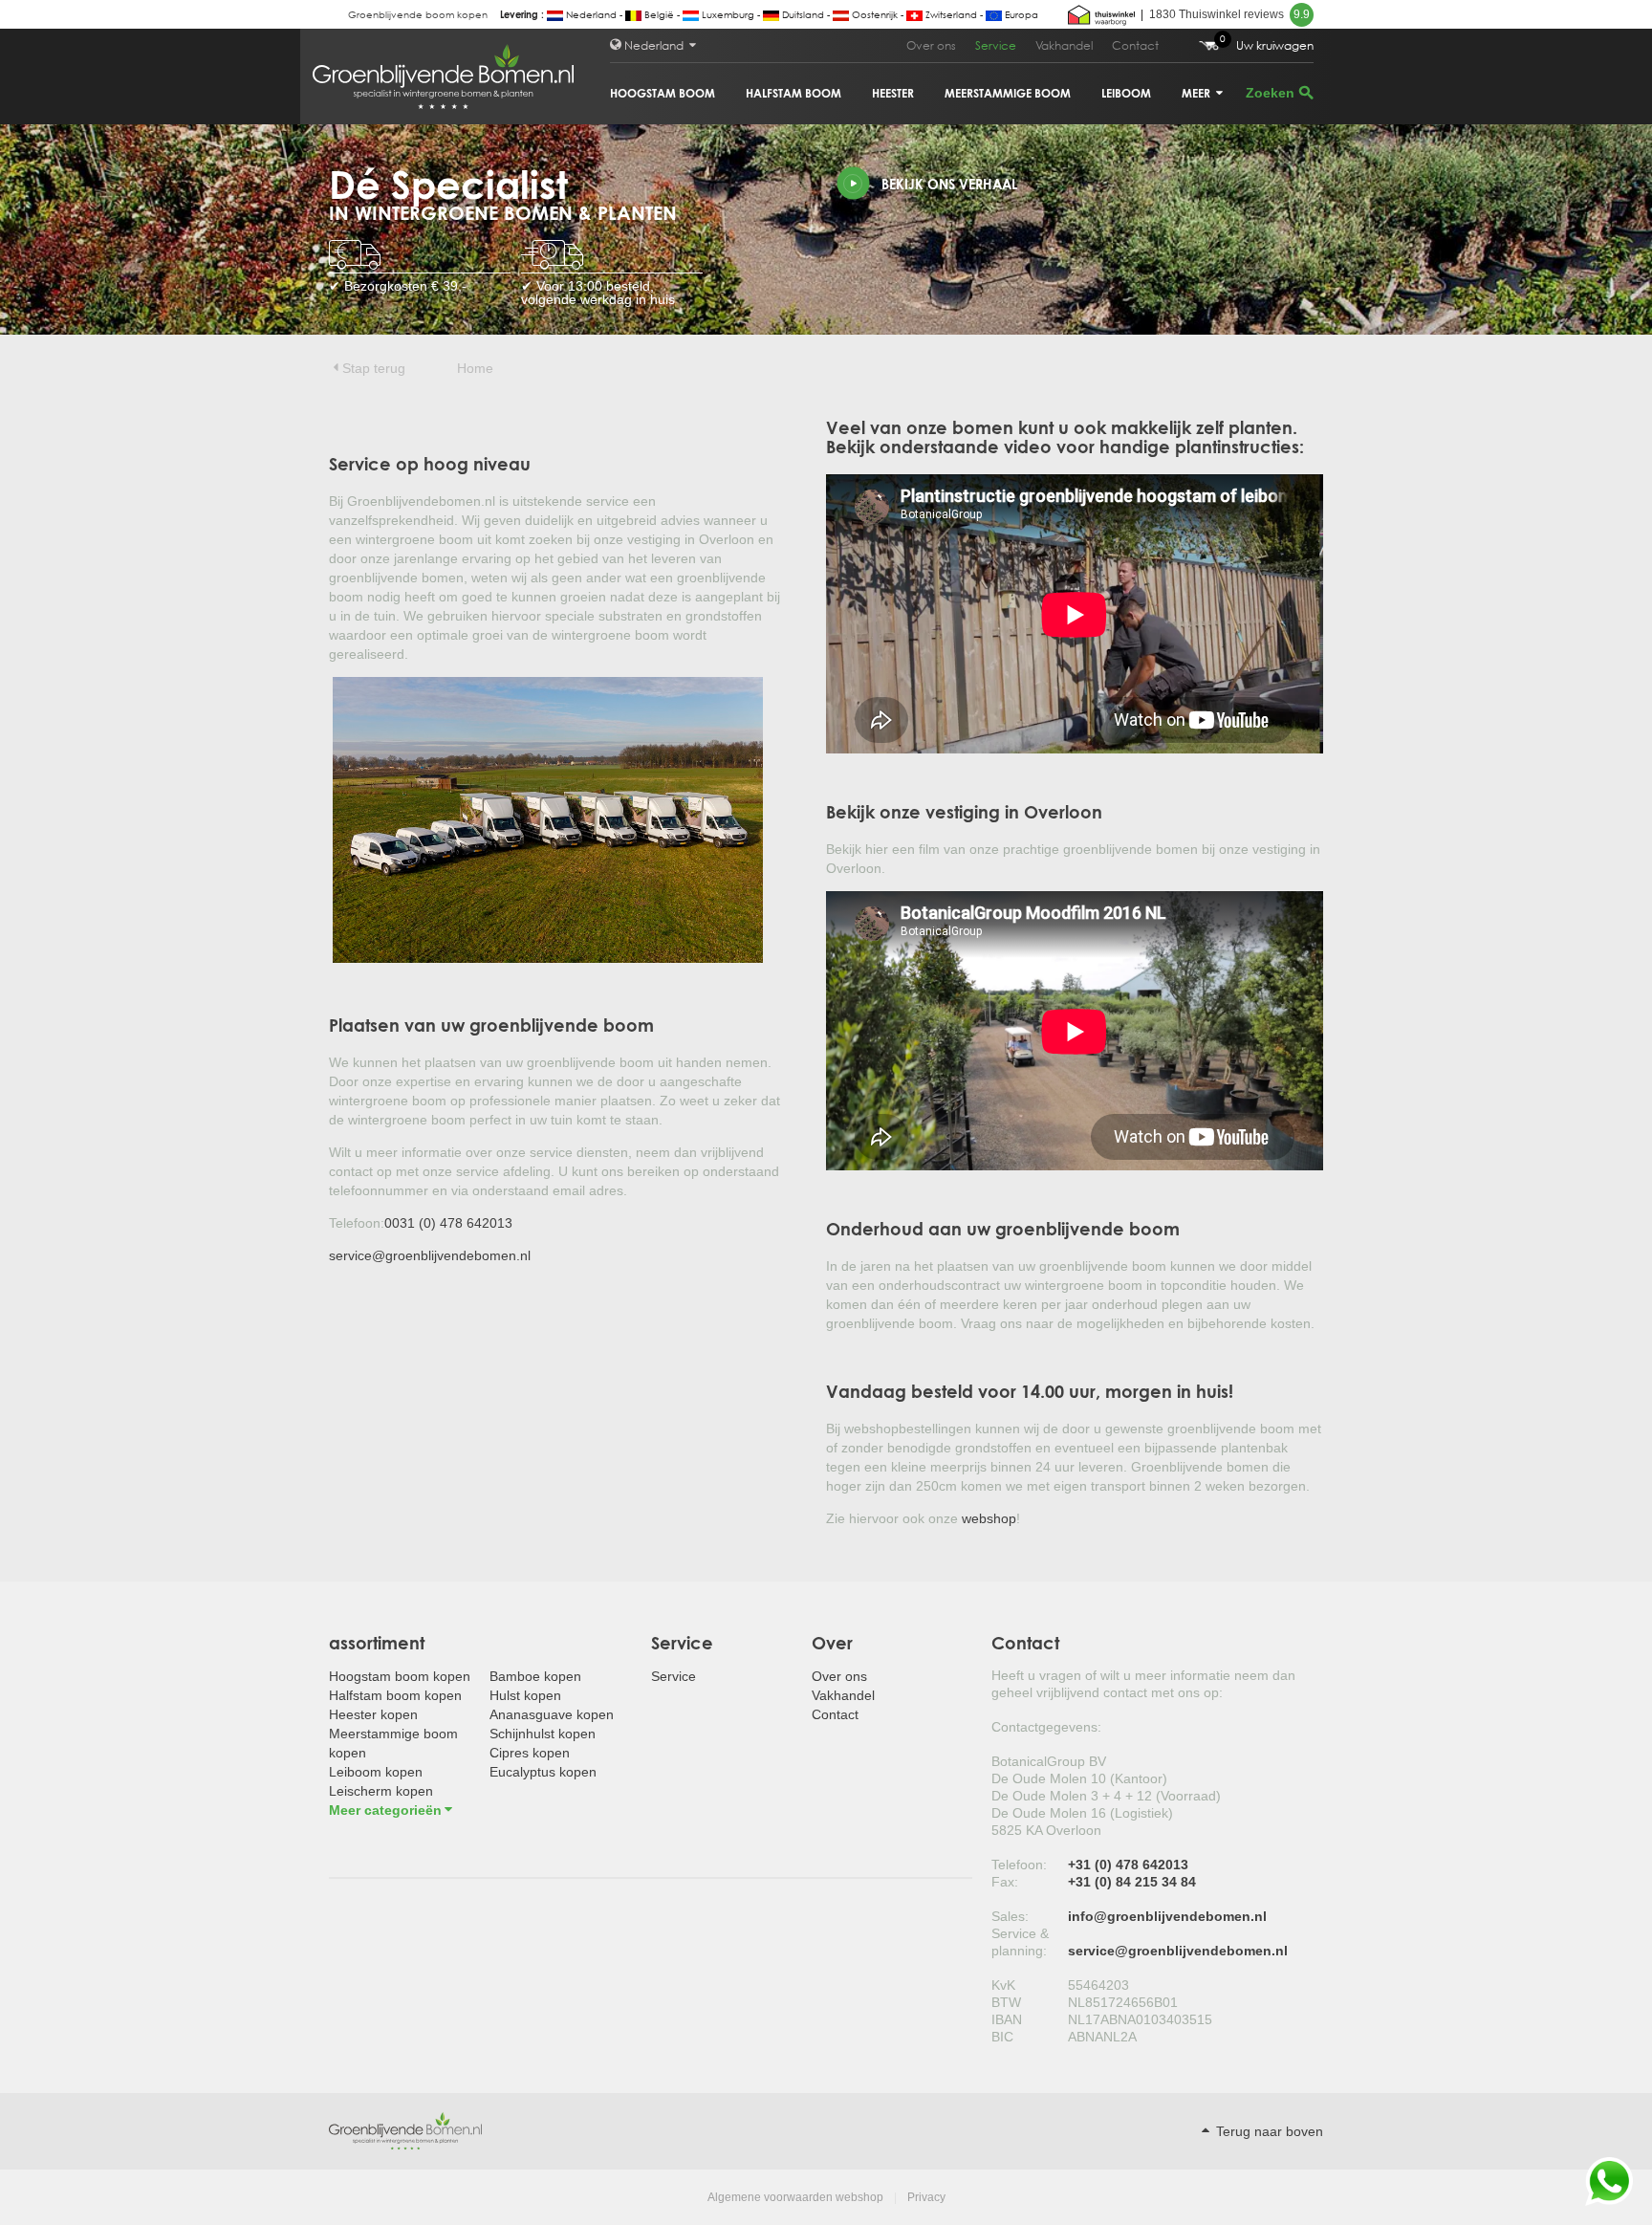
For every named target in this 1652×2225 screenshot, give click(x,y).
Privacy (926, 2197)
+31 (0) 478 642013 (1128, 1865)
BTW (1006, 2002)
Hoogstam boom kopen (400, 1676)
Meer (1197, 93)
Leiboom (1126, 93)
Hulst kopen (525, 1695)
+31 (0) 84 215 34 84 (1132, 1882)
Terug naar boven (1268, 2131)
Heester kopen (373, 1714)
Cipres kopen (530, 1753)
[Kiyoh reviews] (1101, 14)
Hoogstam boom (663, 93)
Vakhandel (1064, 45)
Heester (893, 93)
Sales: (1010, 1916)
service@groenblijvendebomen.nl (430, 1255)
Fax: (1005, 1882)
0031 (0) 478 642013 (448, 1223)
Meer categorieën (385, 1810)
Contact (1135, 45)
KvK (1003, 1985)
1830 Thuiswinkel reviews (1229, 14)
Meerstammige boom (1008, 93)
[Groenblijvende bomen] (405, 2130)
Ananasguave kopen (552, 1714)
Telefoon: (1019, 1865)
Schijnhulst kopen (543, 1734)
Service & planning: (1020, 1942)
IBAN (1007, 2019)
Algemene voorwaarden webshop (795, 2197)
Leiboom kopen (376, 1772)
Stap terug (374, 368)
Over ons (931, 45)
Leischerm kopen (381, 1791)
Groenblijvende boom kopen (418, 15)
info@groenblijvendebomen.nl (1167, 1916)
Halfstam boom (793, 93)
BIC (1002, 2037)
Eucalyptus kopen (543, 1772)
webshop (989, 1518)
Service (996, 45)
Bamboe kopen (535, 1676)
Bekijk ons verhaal (949, 184)
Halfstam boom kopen (395, 1695)
